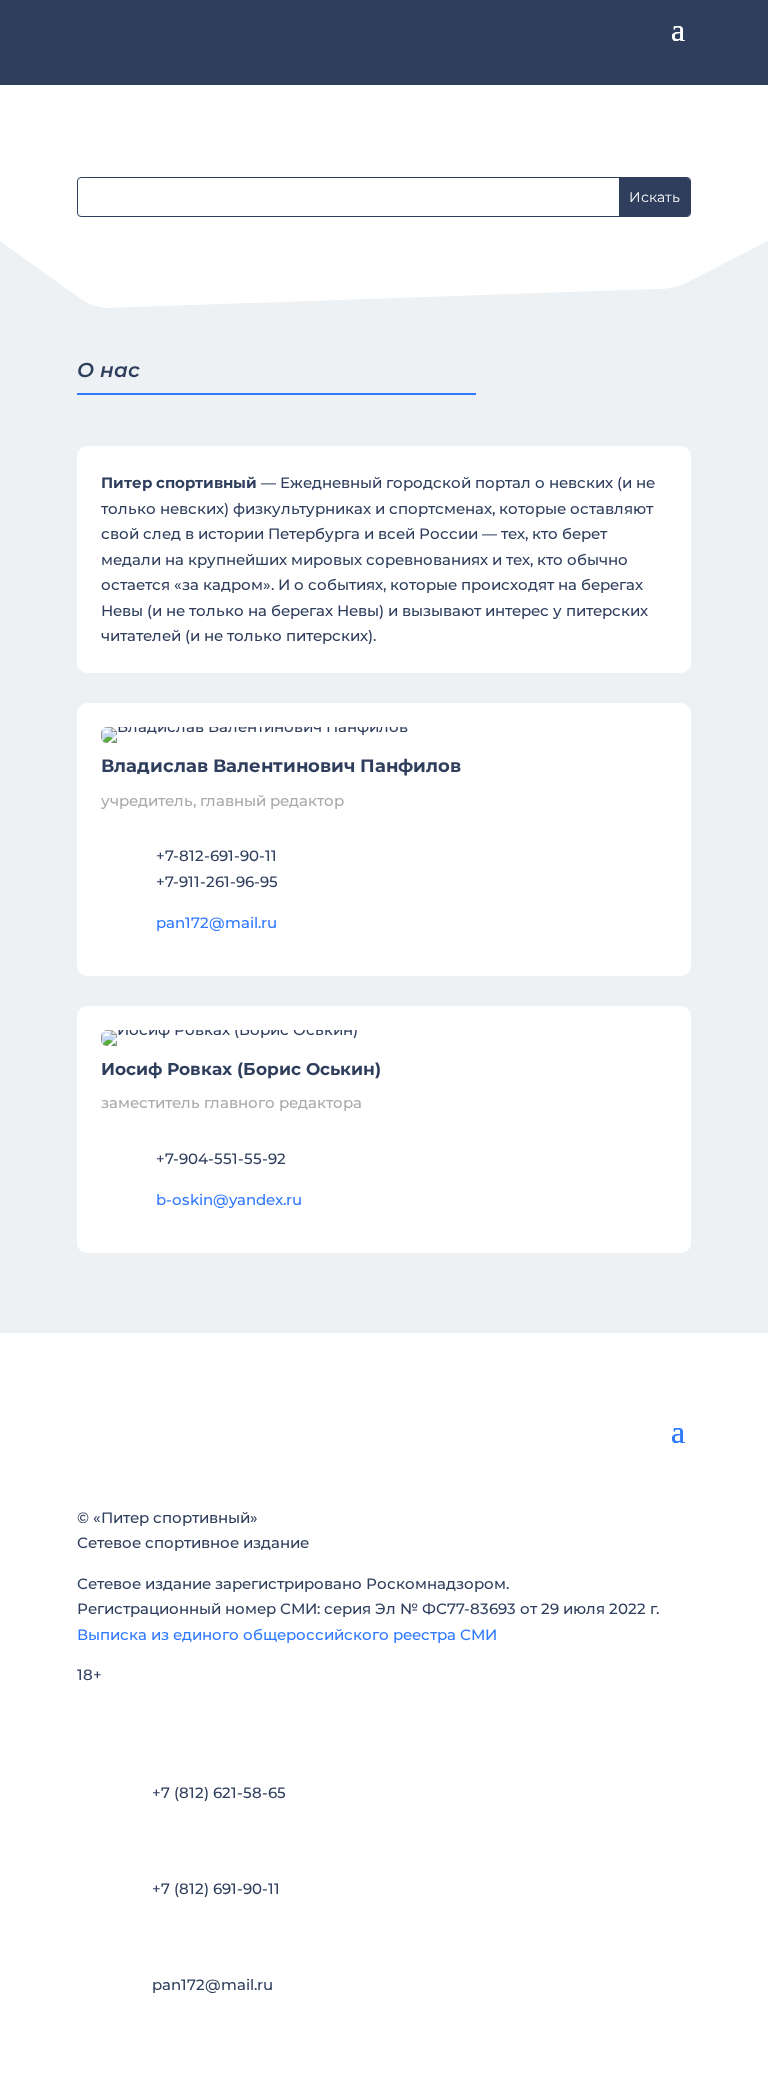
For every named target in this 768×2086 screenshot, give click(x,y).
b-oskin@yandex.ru (229, 1199)
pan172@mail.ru (216, 922)
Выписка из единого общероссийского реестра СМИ (287, 1634)
